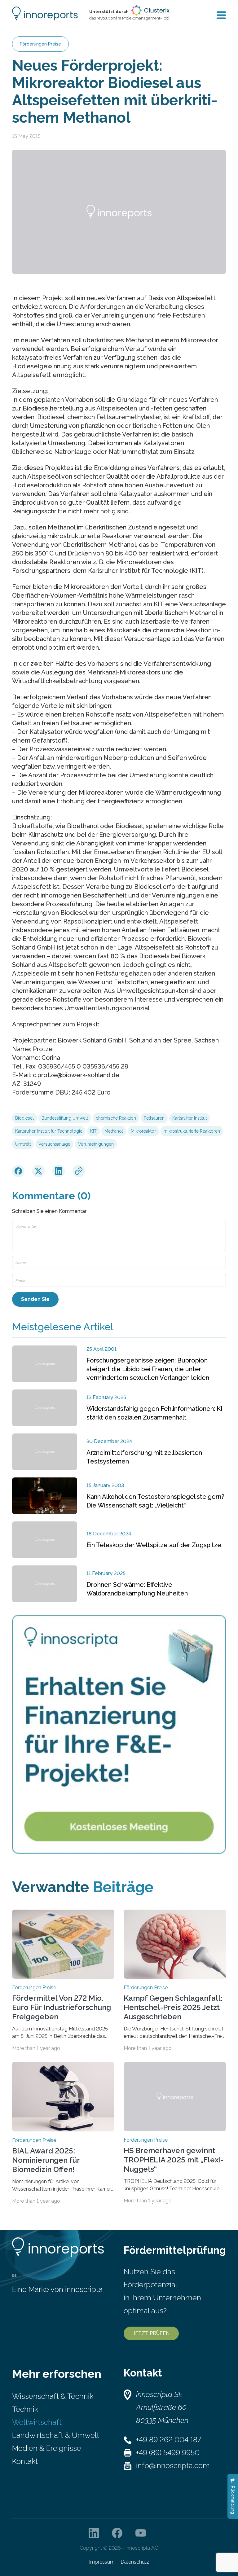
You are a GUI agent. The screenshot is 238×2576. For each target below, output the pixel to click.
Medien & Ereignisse (47, 2448)
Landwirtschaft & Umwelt (56, 2435)
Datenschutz (135, 2562)
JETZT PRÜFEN (151, 2333)
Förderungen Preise (40, 44)
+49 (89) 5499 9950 (168, 2453)
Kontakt (25, 2461)
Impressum (102, 2562)
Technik (25, 2409)
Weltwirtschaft (37, 2422)
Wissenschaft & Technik (53, 2396)
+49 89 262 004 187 (169, 2440)
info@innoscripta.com (173, 2466)
